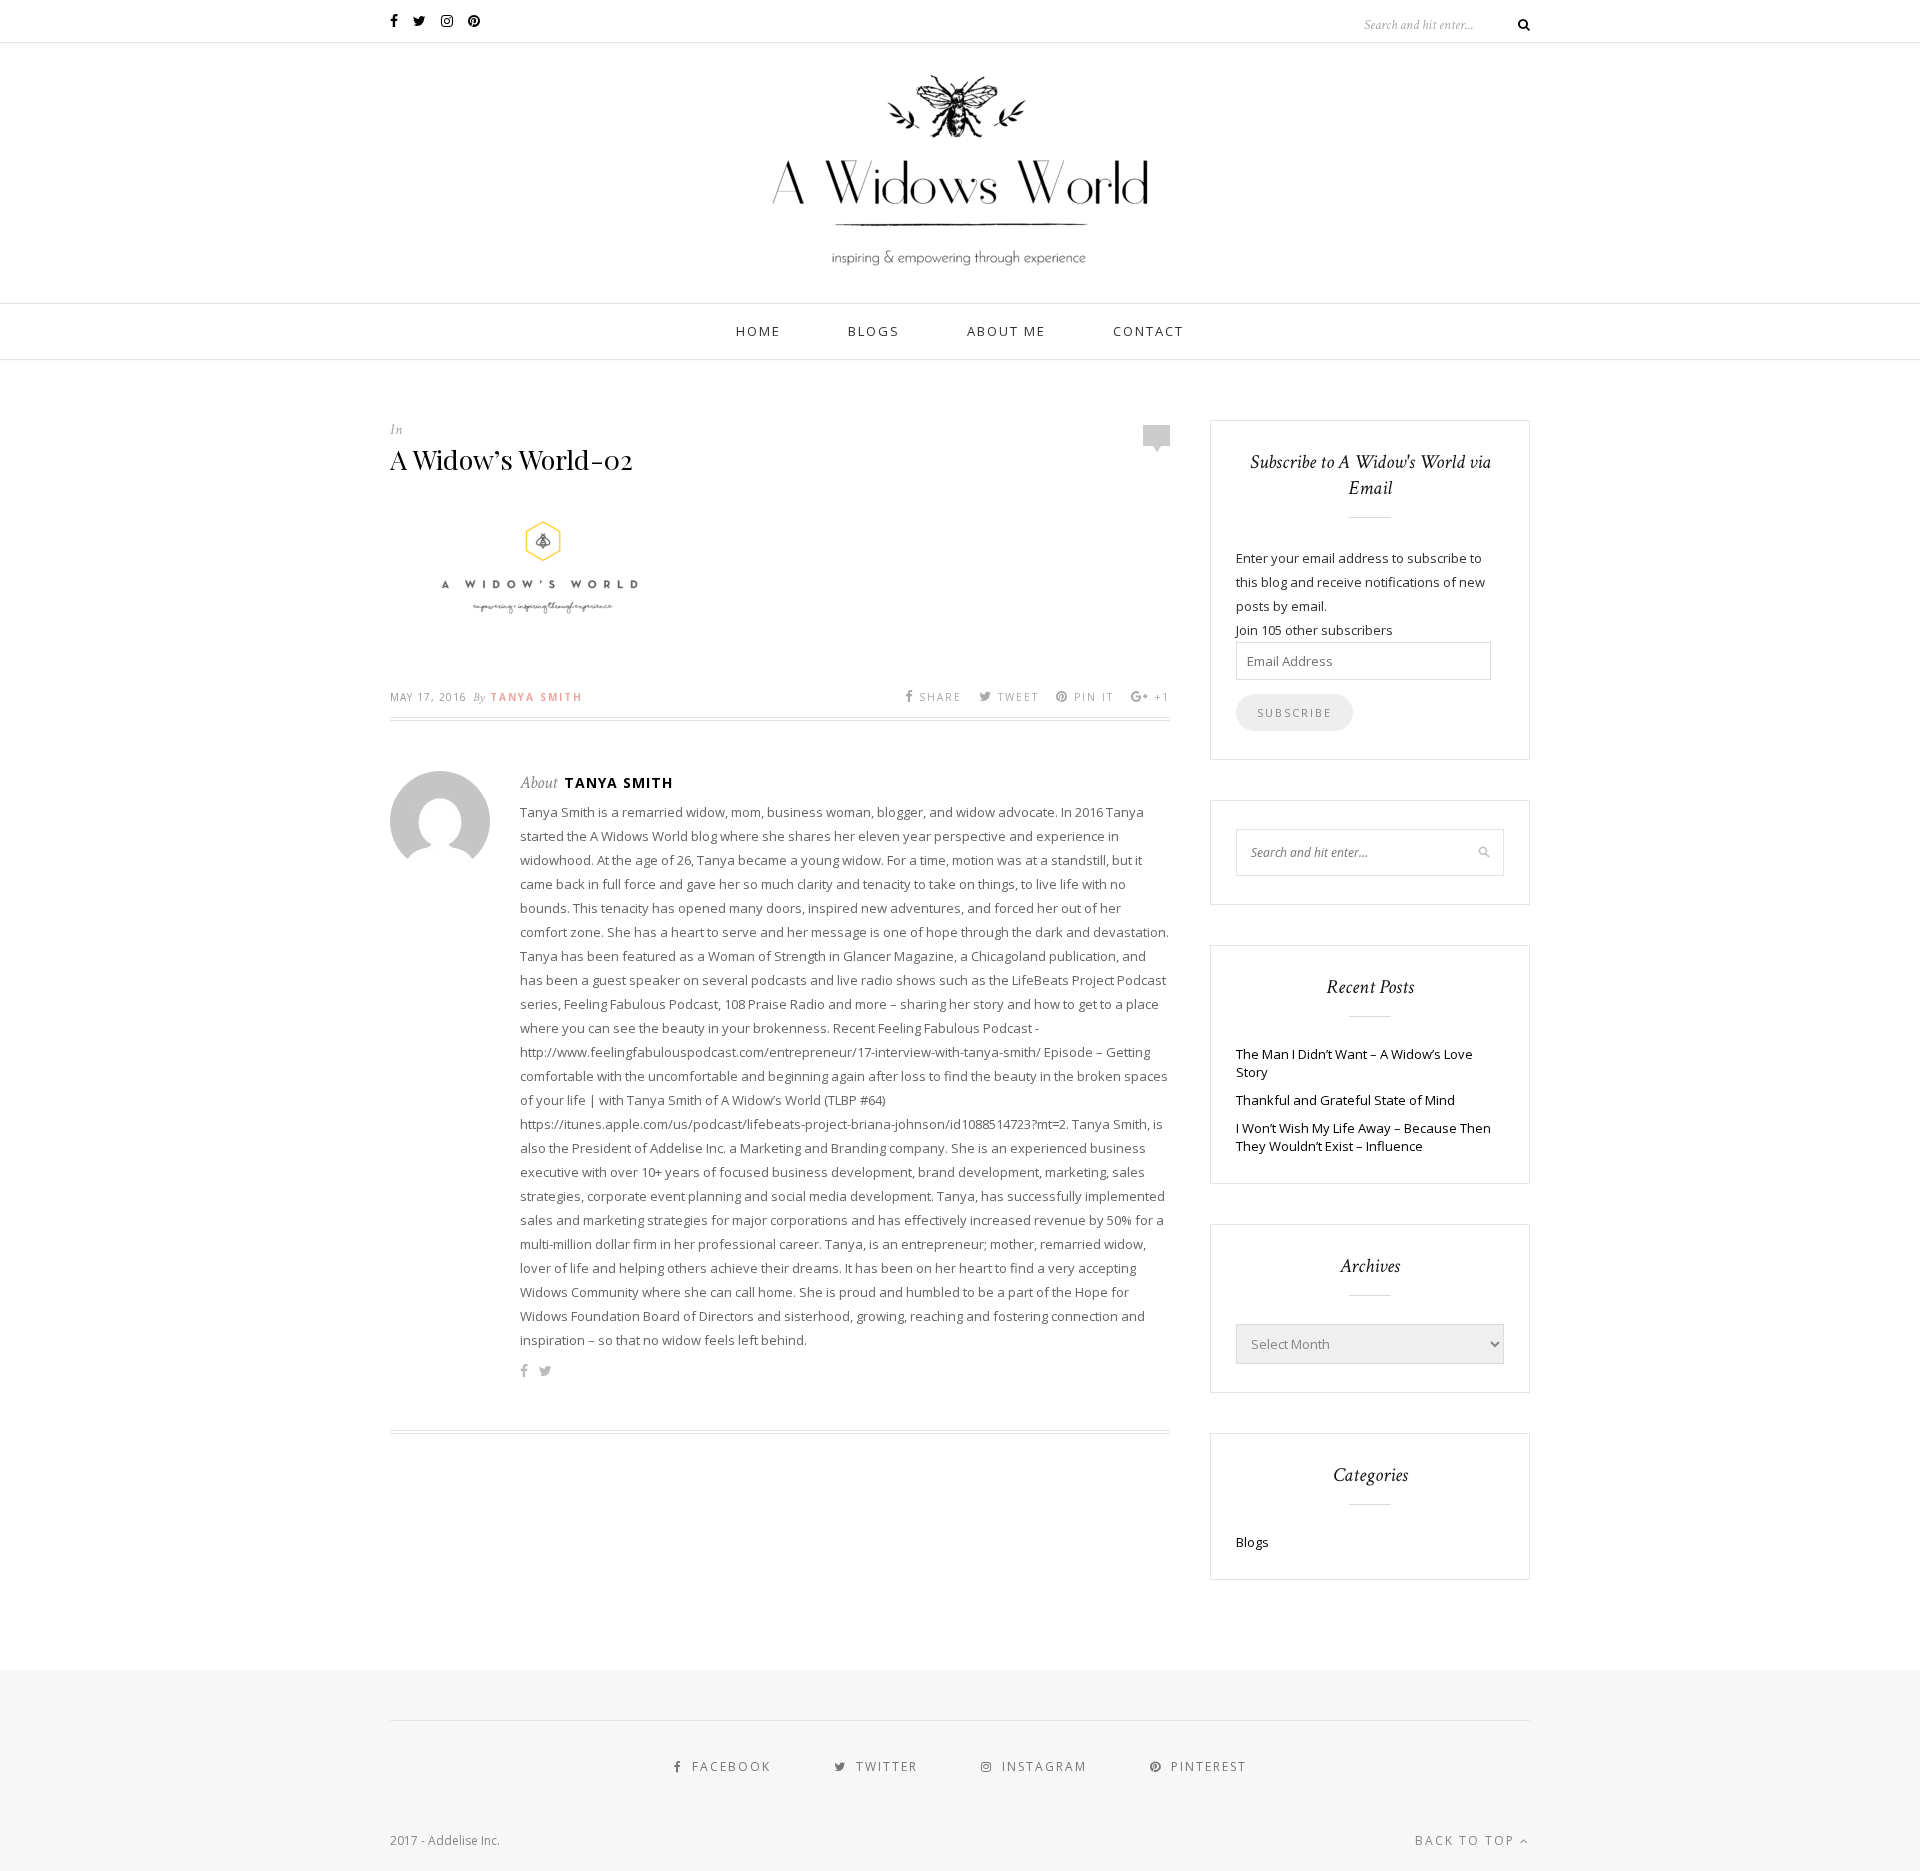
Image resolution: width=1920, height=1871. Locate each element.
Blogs (874, 331)
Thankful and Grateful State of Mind (1345, 1100)
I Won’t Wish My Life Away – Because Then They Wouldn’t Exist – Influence (1363, 1137)
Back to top (1467, 1840)
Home (758, 331)
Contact (1148, 331)
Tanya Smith (536, 697)
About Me (1006, 331)
